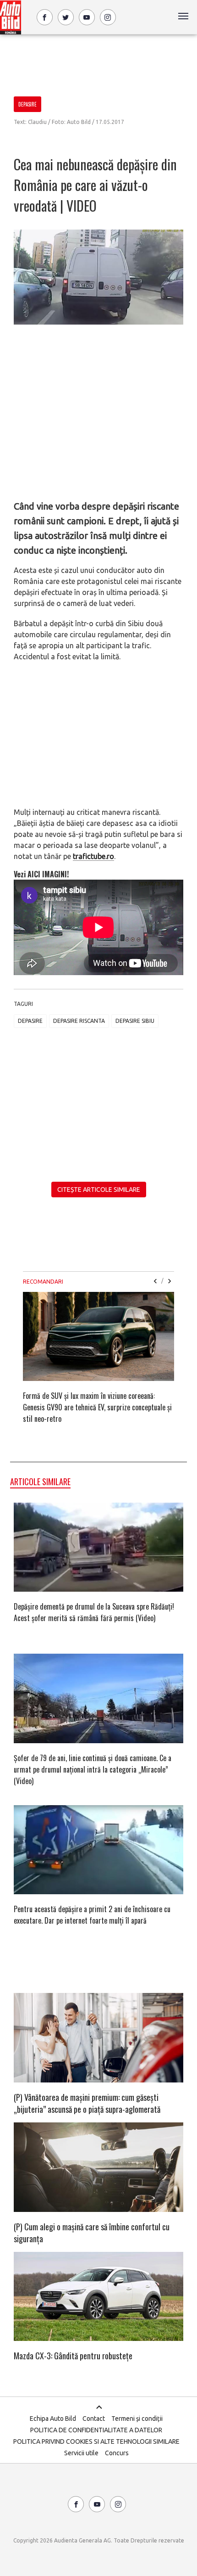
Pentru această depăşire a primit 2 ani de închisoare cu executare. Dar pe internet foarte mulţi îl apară (92, 1915)
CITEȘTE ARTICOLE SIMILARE (99, 1190)
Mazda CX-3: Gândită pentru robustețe (73, 2356)
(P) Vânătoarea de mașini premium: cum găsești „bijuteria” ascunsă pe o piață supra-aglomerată (87, 2103)
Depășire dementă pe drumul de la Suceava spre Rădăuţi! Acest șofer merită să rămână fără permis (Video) (94, 1612)
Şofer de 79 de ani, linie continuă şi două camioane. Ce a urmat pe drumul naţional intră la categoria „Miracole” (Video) (93, 1769)
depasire (30, 1021)
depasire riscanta (79, 1021)
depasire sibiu (135, 1021)
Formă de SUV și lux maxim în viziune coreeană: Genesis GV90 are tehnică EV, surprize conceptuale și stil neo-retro (97, 1407)
